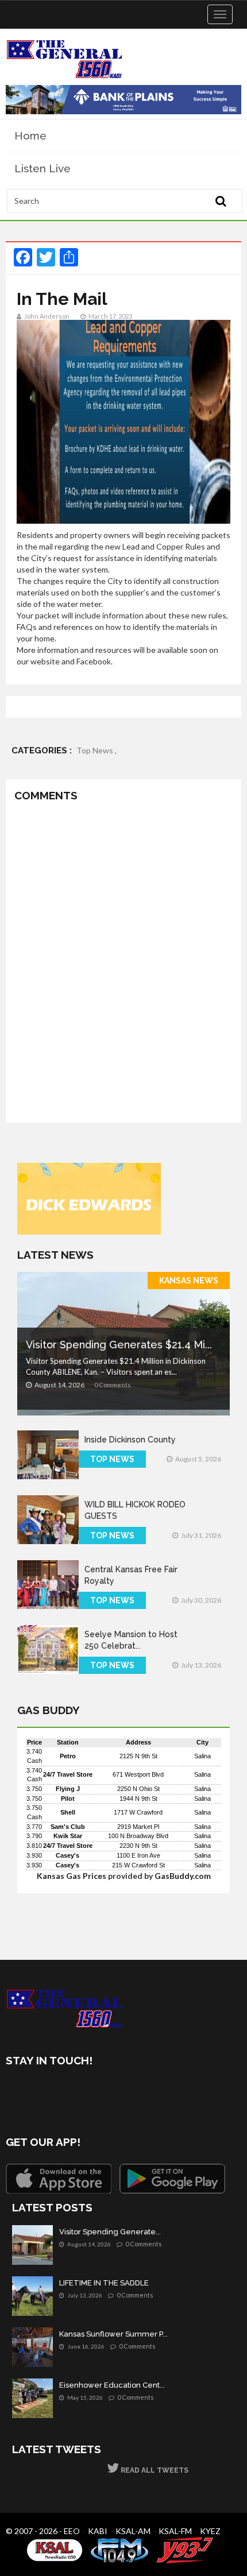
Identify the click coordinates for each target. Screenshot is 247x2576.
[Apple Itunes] (59, 2179)
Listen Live (43, 168)
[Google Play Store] (172, 2179)
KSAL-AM (133, 2531)
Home (30, 136)
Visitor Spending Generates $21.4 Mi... (119, 1345)
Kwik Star (68, 1836)
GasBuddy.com (183, 1876)
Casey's (67, 1855)
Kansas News (189, 1281)
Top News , (97, 750)
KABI (98, 2531)
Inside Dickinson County (130, 1440)
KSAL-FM (175, 2531)
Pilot (68, 1798)
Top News (112, 1459)
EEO (72, 2531)
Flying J (68, 1789)
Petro (68, 1756)
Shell (68, 1812)
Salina (202, 1756)
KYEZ (210, 2531)
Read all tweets (154, 2470)
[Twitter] (47, 2093)
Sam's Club (68, 1827)
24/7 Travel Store (68, 1774)
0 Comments (113, 1385)
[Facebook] (17, 2093)
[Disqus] (123, 965)
